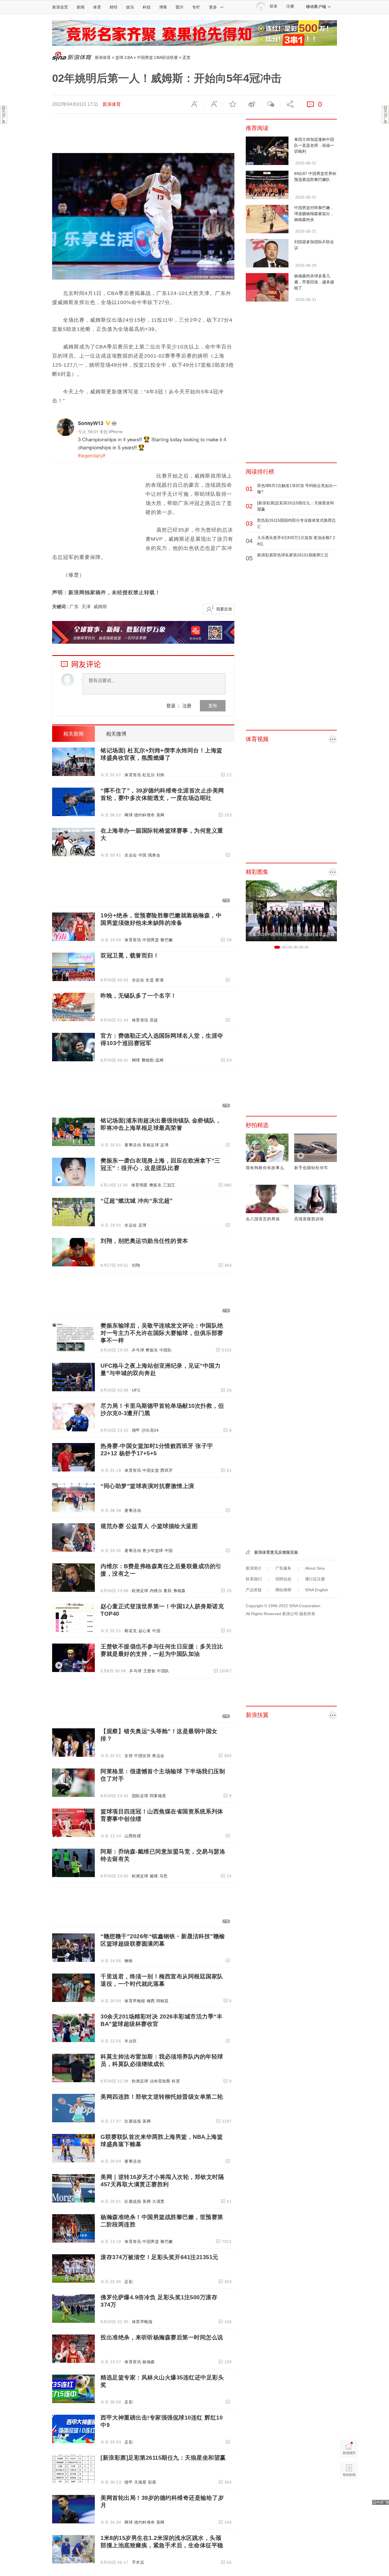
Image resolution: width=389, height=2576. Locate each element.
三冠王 (169, 1185)
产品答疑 (254, 1590)
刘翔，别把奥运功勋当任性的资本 (144, 1241)
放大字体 (213, 104)
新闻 (81, 7)
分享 (290, 104)
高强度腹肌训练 (309, 1219)
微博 (251, 104)
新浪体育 (103, 57)
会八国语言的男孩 (263, 1219)
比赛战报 (133, 2121)
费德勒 (148, 1060)
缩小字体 (194, 104)
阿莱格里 (158, 1796)
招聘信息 (283, 1579)
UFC (136, 1390)
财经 (114, 7)
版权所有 (307, 1614)
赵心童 (145, 1631)
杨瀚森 (149, 2362)
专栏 (196, 7)
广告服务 (283, 1568)
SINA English (317, 1590)
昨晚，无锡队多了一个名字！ (139, 996)
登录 (171, 706)
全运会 (131, 855)
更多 (213, 7)
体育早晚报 (135, 2001)
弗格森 (179, 1591)
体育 (97, 7)
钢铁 (129, 1961)
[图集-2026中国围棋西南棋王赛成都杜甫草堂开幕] (291, 911)
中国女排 (142, 1756)
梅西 (151, 2001)
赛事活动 (133, 1145)
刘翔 (136, 1265)
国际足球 (140, 1796)
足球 (164, 1145)
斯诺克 (131, 1631)
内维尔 (156, 1591)
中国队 (166, 1350)
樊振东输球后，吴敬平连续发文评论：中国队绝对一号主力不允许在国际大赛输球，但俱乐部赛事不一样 (162, 1333)
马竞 (164, 1876)
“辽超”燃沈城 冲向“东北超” (137, 1201)
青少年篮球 (153, 1551)
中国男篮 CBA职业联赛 (157, 57)
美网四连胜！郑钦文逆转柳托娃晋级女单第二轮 (162, 2097)
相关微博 (116, 734)
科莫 (176, 2081)
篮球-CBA (124, 57)
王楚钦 (150, 1671)
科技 (147, 7)
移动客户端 (316, 7)
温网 (159, 1060)
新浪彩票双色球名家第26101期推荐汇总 (293, 555)
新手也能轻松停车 (311, 1168)
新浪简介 (254, 1568)
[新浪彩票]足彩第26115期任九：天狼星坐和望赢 (163, 2458)
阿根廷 (163, 2001)
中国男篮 (151, 940)
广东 (74, 607)
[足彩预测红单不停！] (195, 33)
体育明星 (140, 1185)
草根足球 (151, 1145)
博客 (163, 7)
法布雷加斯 (160, 2081)
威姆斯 (100, 607)
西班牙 (167, 1470)
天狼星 (140, 2482)
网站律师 (283, 1590)
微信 (271, 104)
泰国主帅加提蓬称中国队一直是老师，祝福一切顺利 (314, 145)
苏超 (154, 1020)
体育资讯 (133, 775)
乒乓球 (138, 1350)
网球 (129, 815)
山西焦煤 (133, 1836)
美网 (160, 815)
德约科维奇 (145, 815)
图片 (180, 7)
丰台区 (131, 2041)
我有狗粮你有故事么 (265, 1168)
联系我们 (254, 1579)
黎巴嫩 (167, 940)
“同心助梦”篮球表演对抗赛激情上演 (147, 1486)
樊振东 (155, 1185)
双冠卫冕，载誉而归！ (130, 955)
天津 (86, 607)
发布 (213, 706)
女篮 (150, 980)
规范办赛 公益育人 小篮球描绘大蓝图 (149, 1526)
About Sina (315, 1568)
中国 (143, 855)
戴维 (154, 1876)
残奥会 (154, 855)
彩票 (152, 2482)
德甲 (136, 1430)
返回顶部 (349, 2492)
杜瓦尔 (149, 775)
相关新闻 (73, 734)
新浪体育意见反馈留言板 (276, 1552)
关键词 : (61, 607)
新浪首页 (60, 7)
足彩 (129, 2282)
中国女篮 (151, 1470)
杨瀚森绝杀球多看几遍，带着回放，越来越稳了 (314, 282)
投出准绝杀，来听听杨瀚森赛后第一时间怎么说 (162, 2337)
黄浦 (159, 980)
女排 (129, 1756)
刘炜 (160, 775)
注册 (290, 6)
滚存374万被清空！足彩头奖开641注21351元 (159, 2257)
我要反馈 (224, 609)
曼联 (168, 1591)
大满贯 (158, 2201)
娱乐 (130, 7)
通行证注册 (315, 1579)
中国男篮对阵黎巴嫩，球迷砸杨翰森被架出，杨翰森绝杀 (314, 214)
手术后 (138, 2562)
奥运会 (158, 1756)
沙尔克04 (150, 1430)
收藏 (232, 104)
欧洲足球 (140, 1591)
